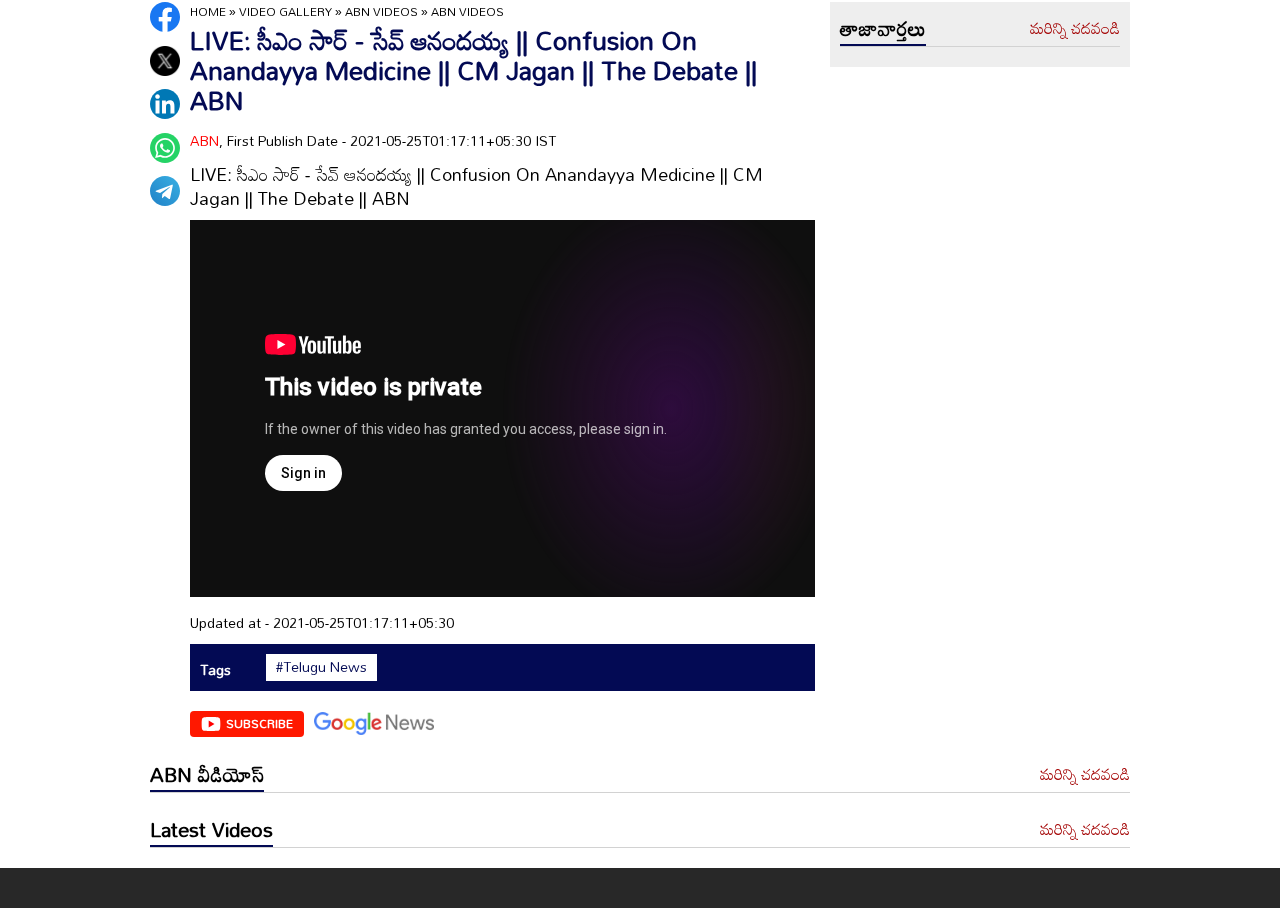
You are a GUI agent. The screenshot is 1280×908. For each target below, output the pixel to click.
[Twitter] (165, 61)
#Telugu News (321, 667)
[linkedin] (165, 104)
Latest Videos (211, 829)
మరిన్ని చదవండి (1075, 29)
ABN (204, 140)
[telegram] (165, 191)
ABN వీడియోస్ (207, 774)
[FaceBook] (165, 17)
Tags (215, 669)
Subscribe (259, 723)
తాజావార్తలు (883, 28)
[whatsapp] (165, 148)
